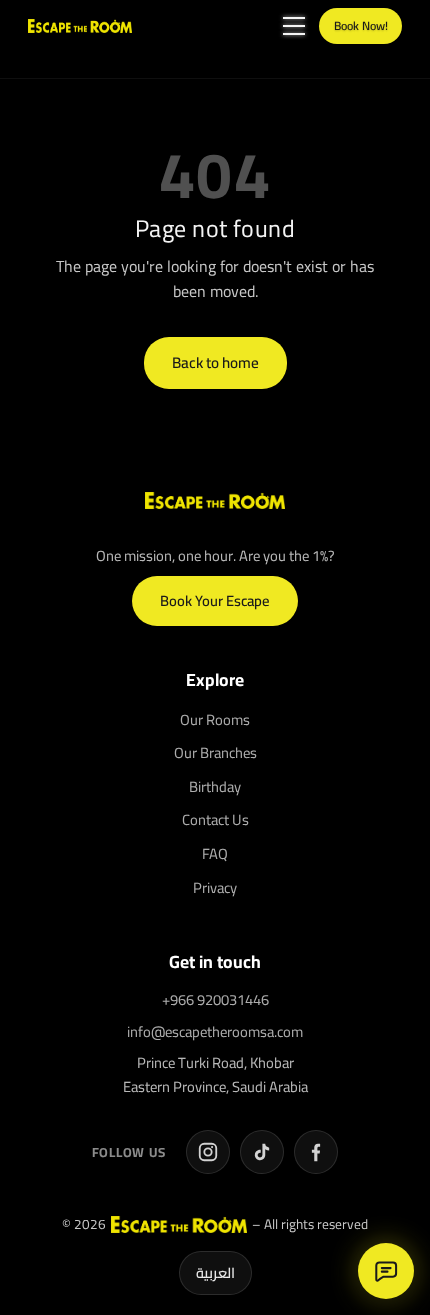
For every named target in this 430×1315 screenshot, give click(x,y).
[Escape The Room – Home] (80, 26)
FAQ (215, 853)
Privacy (215, 887)
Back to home (215, 362)
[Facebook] (316, 1152)
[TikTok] (262, 1152)
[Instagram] (208, 1152)
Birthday (215, 786)
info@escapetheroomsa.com (215, 1031)
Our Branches (215, 752)
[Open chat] (386, 1271)
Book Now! (361, 25)
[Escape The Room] (215, 501)
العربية (215, 1272)
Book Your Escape (215, 600)
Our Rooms (215, 719)
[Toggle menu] (294, 26)
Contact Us (215, 819)
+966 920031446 (215, 999)
